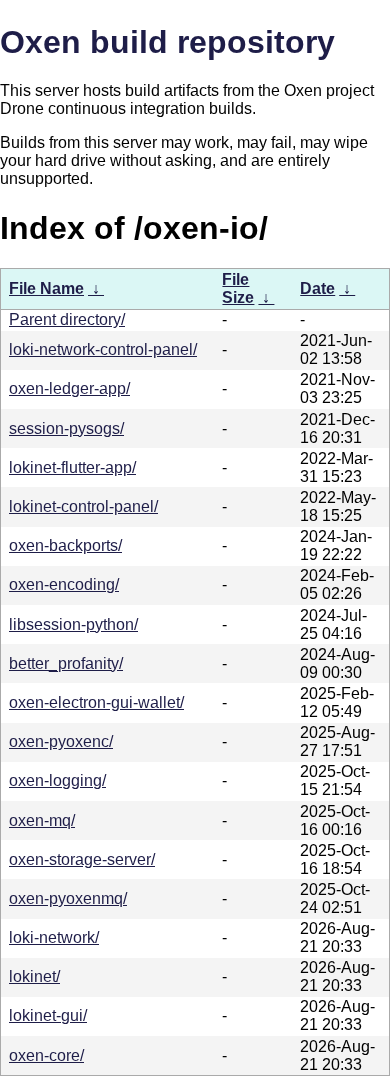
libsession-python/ (73, 624)
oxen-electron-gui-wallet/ (96, 702)
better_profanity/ (66, 663)
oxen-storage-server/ (82, 859)
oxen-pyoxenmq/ (68, 898)
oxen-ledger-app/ (69, 388)
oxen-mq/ (42, 820)
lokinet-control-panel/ (83, 506)
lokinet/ (34, 976)
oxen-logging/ (57, 780)
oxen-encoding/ (64, 584)
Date (317, 288)
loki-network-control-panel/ (103, 349)
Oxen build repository (167, 42)
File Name (46, 288)
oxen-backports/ (65, 545)
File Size (238, 288)
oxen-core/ (46, 1055)
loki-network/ (54, 937)
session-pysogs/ (66, 428)
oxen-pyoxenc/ (61, 741)
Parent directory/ (67, 319)
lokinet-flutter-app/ (72, 467)
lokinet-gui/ (48, 1015)
